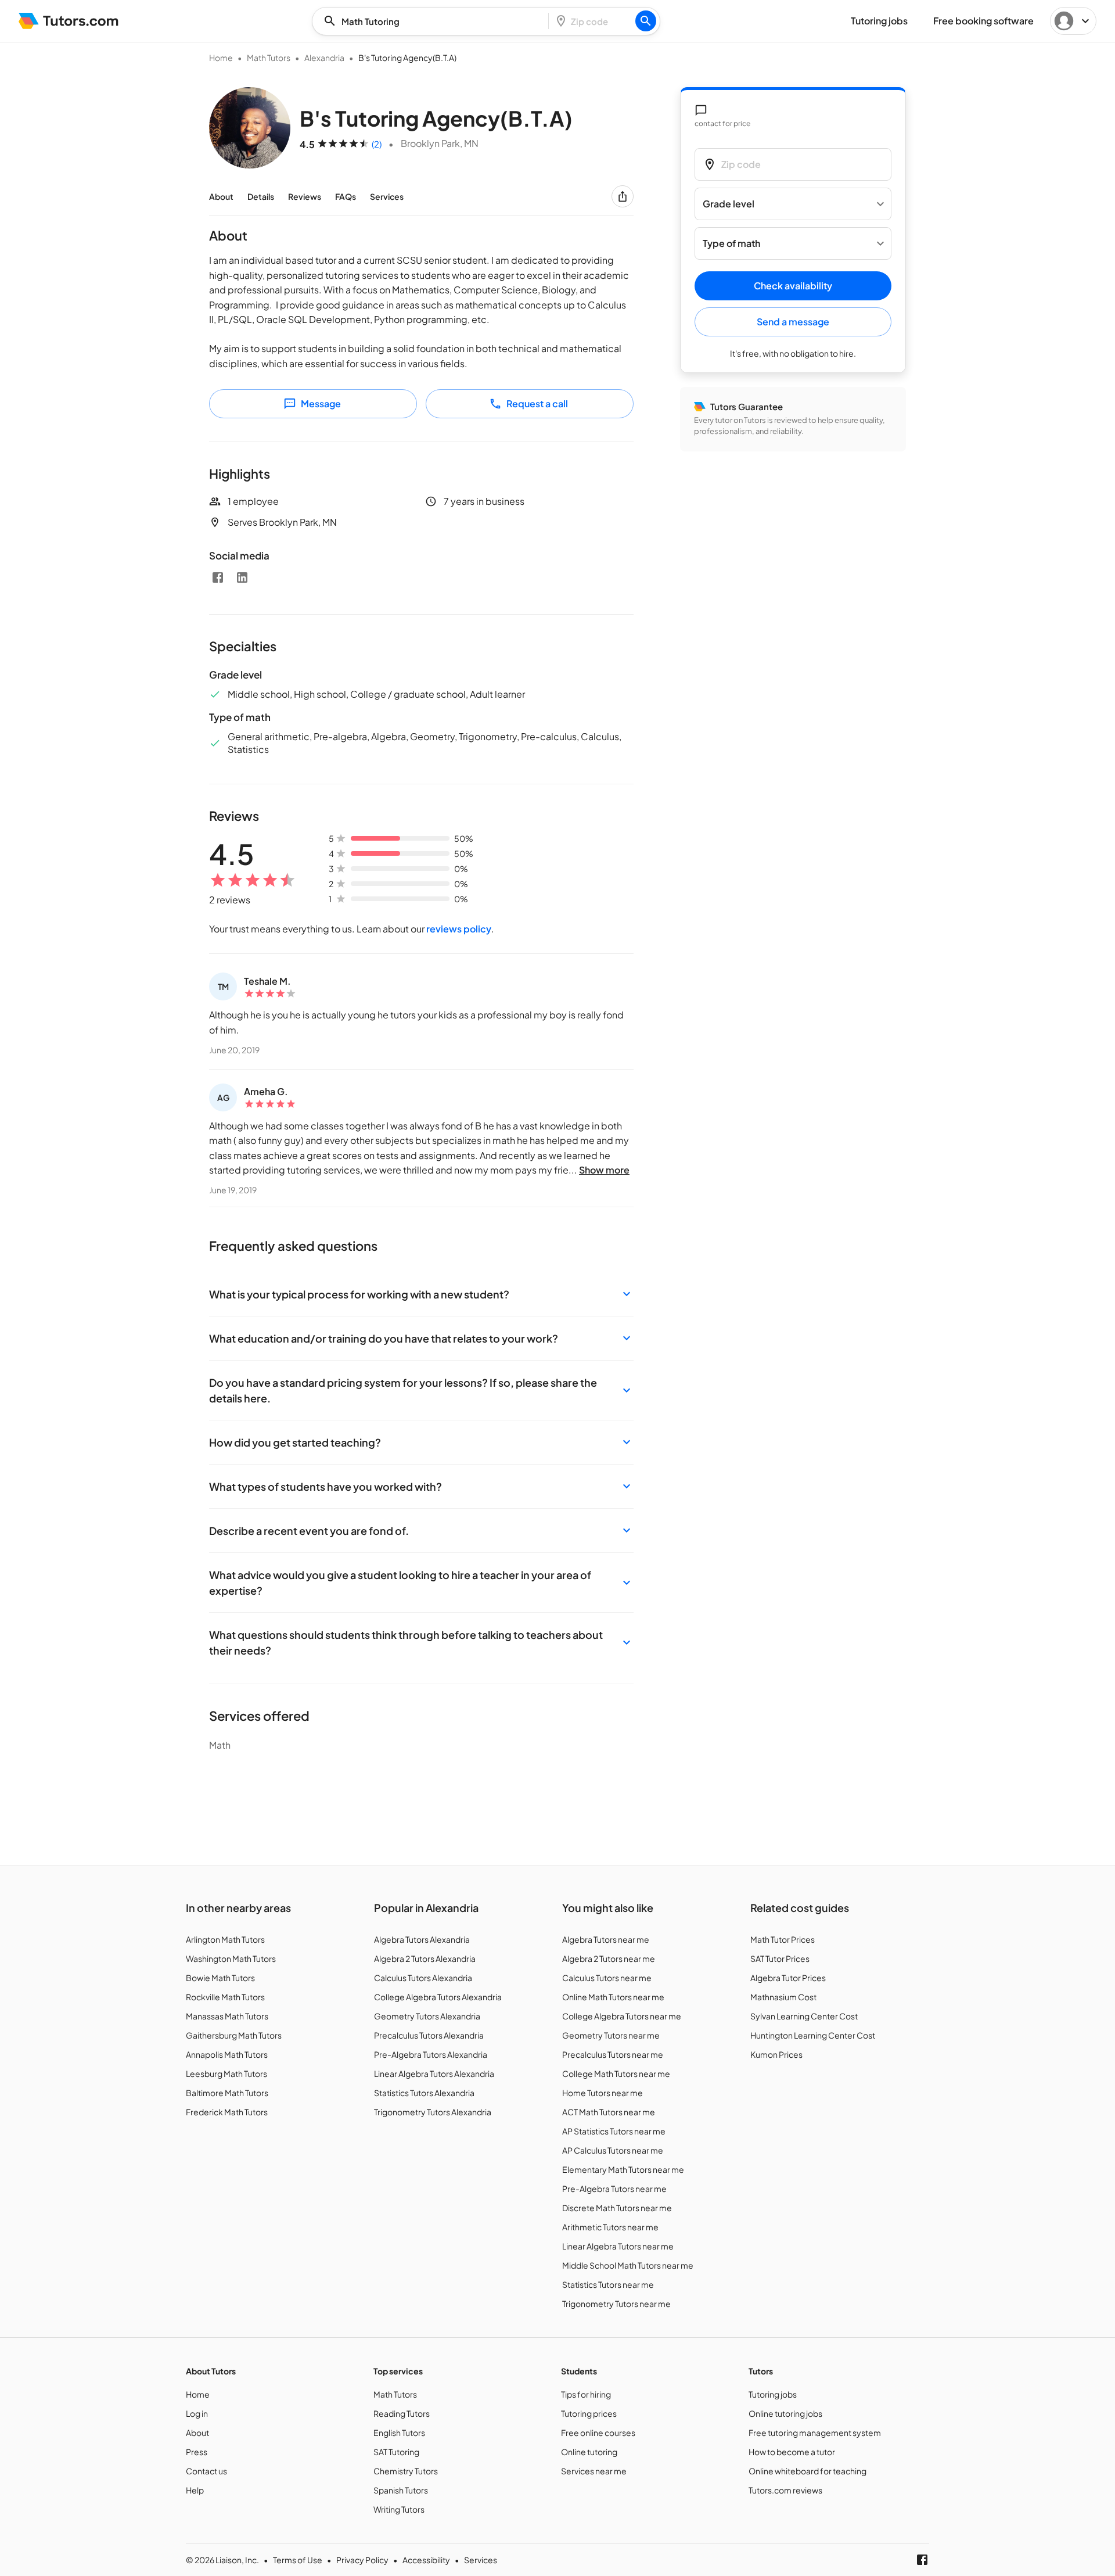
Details (261, 196)
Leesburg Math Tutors (226, 2073)
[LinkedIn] (242, 577)
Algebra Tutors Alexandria (422, 1939)
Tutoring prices (589, 2413)
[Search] (646, 21)
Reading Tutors (402, 2413)
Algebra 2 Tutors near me (609, 1958)
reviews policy (459, 929)
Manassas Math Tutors (227, 2016)
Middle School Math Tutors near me (628, 2265)
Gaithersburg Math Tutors (234, 2035)
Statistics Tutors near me (608, 2284)
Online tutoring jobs (785, 2413)
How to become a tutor (792, 2452)
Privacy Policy (362, 2560)
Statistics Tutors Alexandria (424, 2093)
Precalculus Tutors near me (613, 2054)
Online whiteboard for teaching (808, 2471)
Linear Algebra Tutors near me (618, 2246)
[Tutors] (69, 21)
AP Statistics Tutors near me (614, 2131)
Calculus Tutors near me (607, 1978)
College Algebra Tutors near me (622, 2016)
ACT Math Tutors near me (609, 2112)
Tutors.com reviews (785, 2490)
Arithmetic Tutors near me (610, 2227)
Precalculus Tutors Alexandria (429, 2035)
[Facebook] (218, 577)
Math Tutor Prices (783, 1939)
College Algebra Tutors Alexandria (438, 1997)
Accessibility (426, 2560)
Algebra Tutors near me (606, 1939)
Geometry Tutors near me (611, 2035)
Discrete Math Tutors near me (617, 2208)
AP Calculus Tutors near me (613, 2150)
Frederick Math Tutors (227, 2112)
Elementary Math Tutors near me (623, 2169)
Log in (197, 2413)
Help (195, 2490)
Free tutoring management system (815, 2433)
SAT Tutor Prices (780, 1958)
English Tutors (399, 2433)
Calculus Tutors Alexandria (423, 1978)
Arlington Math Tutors (225, 1939)
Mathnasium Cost (783, 1997)
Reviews (305, 196)
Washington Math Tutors (231, 1958)
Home (221, 58)
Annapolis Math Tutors (227, 2054)
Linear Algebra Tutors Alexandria (434, 2073)
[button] (421, 1294)
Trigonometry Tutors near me (616, 2304)
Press (197, 2452)
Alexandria (324, 58)
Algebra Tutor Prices (788, 1978)
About (221, 196)
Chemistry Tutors (406, 2471)
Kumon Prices (776, 2054)
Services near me (594, 2471)
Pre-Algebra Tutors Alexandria (431, 2054)
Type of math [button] (731, 244)
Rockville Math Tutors (225, 1997)
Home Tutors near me (603, 2093)
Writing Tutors (399, 2509)
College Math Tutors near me (616, 2073)
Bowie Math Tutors (220, 1978)
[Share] (623, 196)
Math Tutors (269, 58)
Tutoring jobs (773, 2394)
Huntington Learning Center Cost (813, 2035)
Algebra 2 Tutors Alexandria (425, 1958)
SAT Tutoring (396, 2452)
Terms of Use (298, 2560)
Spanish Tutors (401, 2490)
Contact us (206, 2471)
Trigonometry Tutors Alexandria (433, 2112)
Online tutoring (589, 2452)
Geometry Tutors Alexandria (427, 2016)
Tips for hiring (586, 2394)
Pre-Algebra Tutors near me (614, 2188)
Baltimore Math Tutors (227, 2093)
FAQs (346, 196)
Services (387, 196)
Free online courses (598, 2433)
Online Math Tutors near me (613, 1997)
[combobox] (434, 21)
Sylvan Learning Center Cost (804, 2016)
